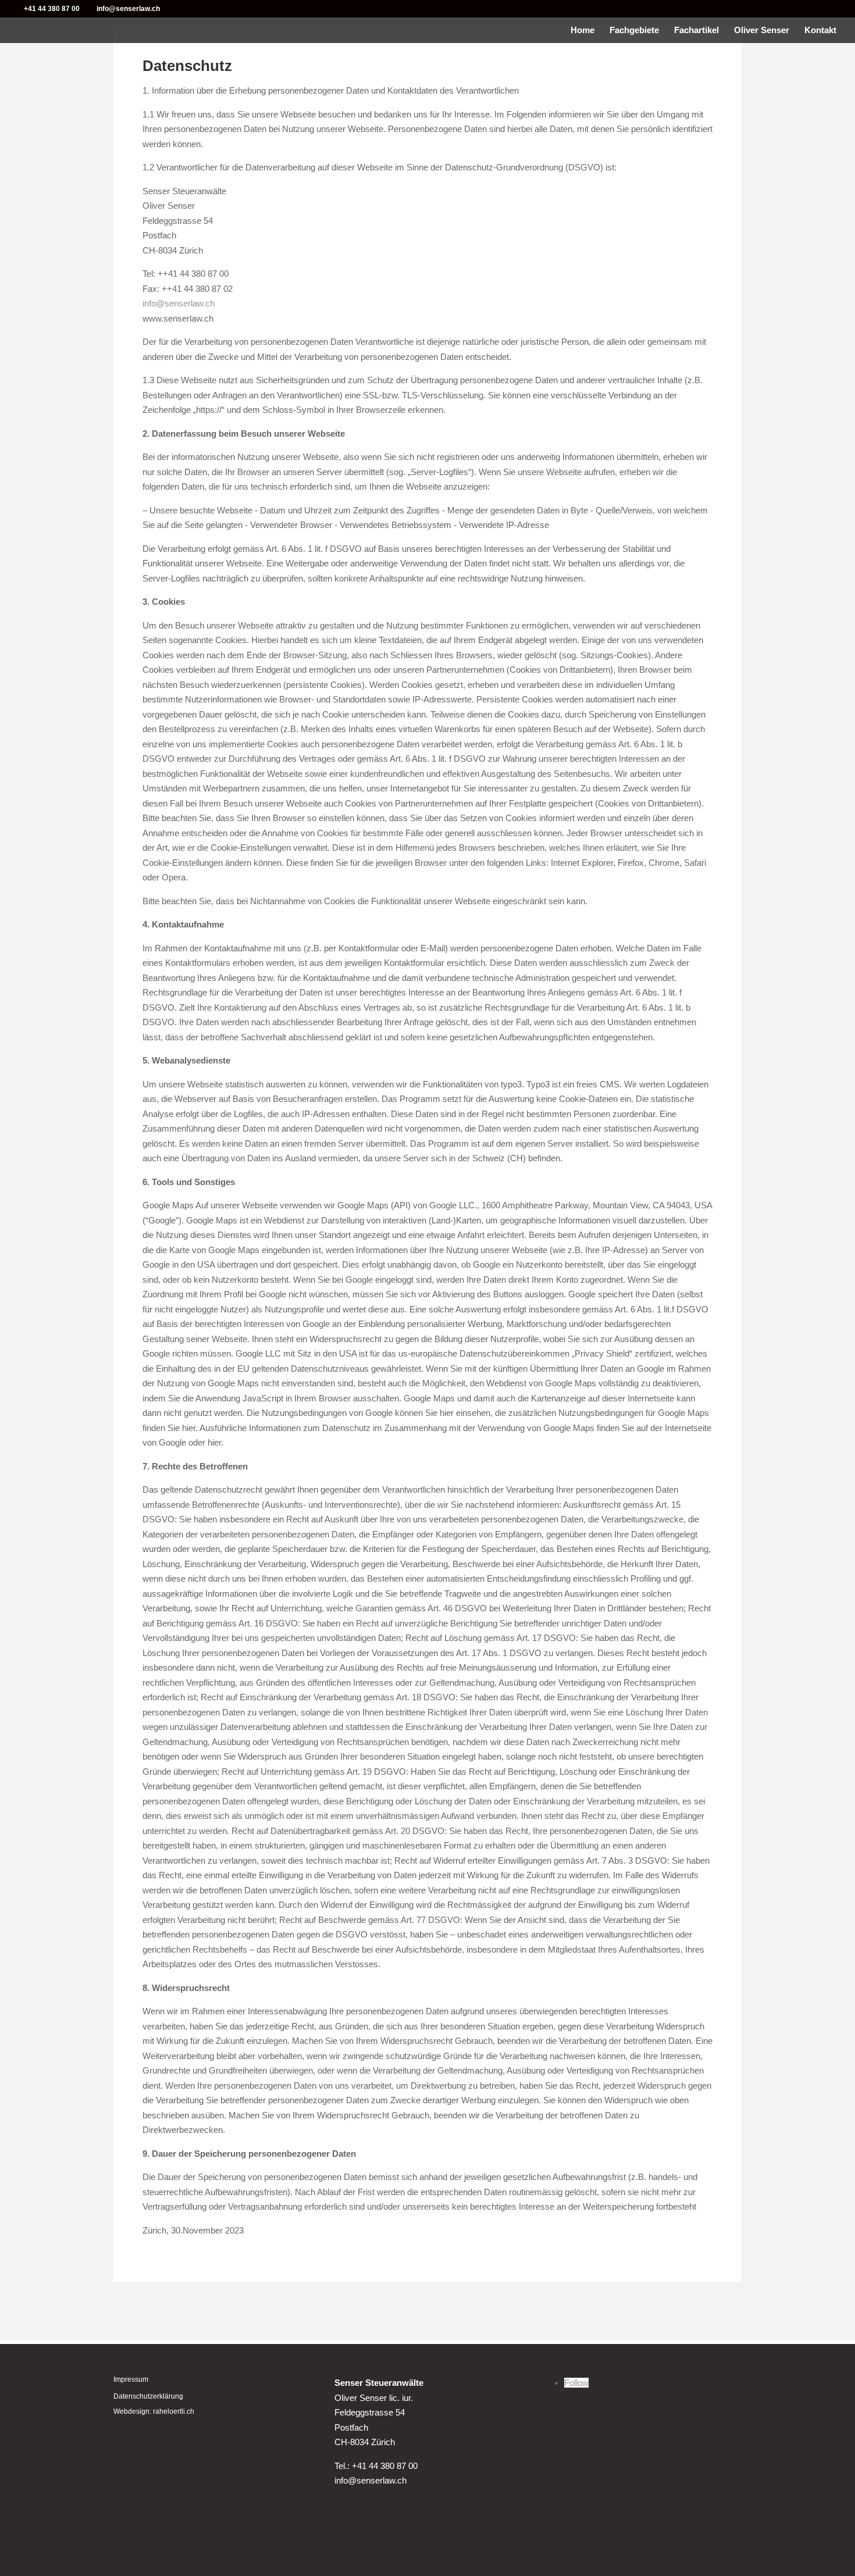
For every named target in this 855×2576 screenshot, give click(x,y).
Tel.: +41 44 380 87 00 (376, 2466)
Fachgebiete (634, 31)
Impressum (131, 2379)
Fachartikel (697, 31)
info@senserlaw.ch (179, 303)
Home (583, 31)
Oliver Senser (762, 31)
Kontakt (820, 31)
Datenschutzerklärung (148, 2396)
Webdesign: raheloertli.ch (154, 2411)
